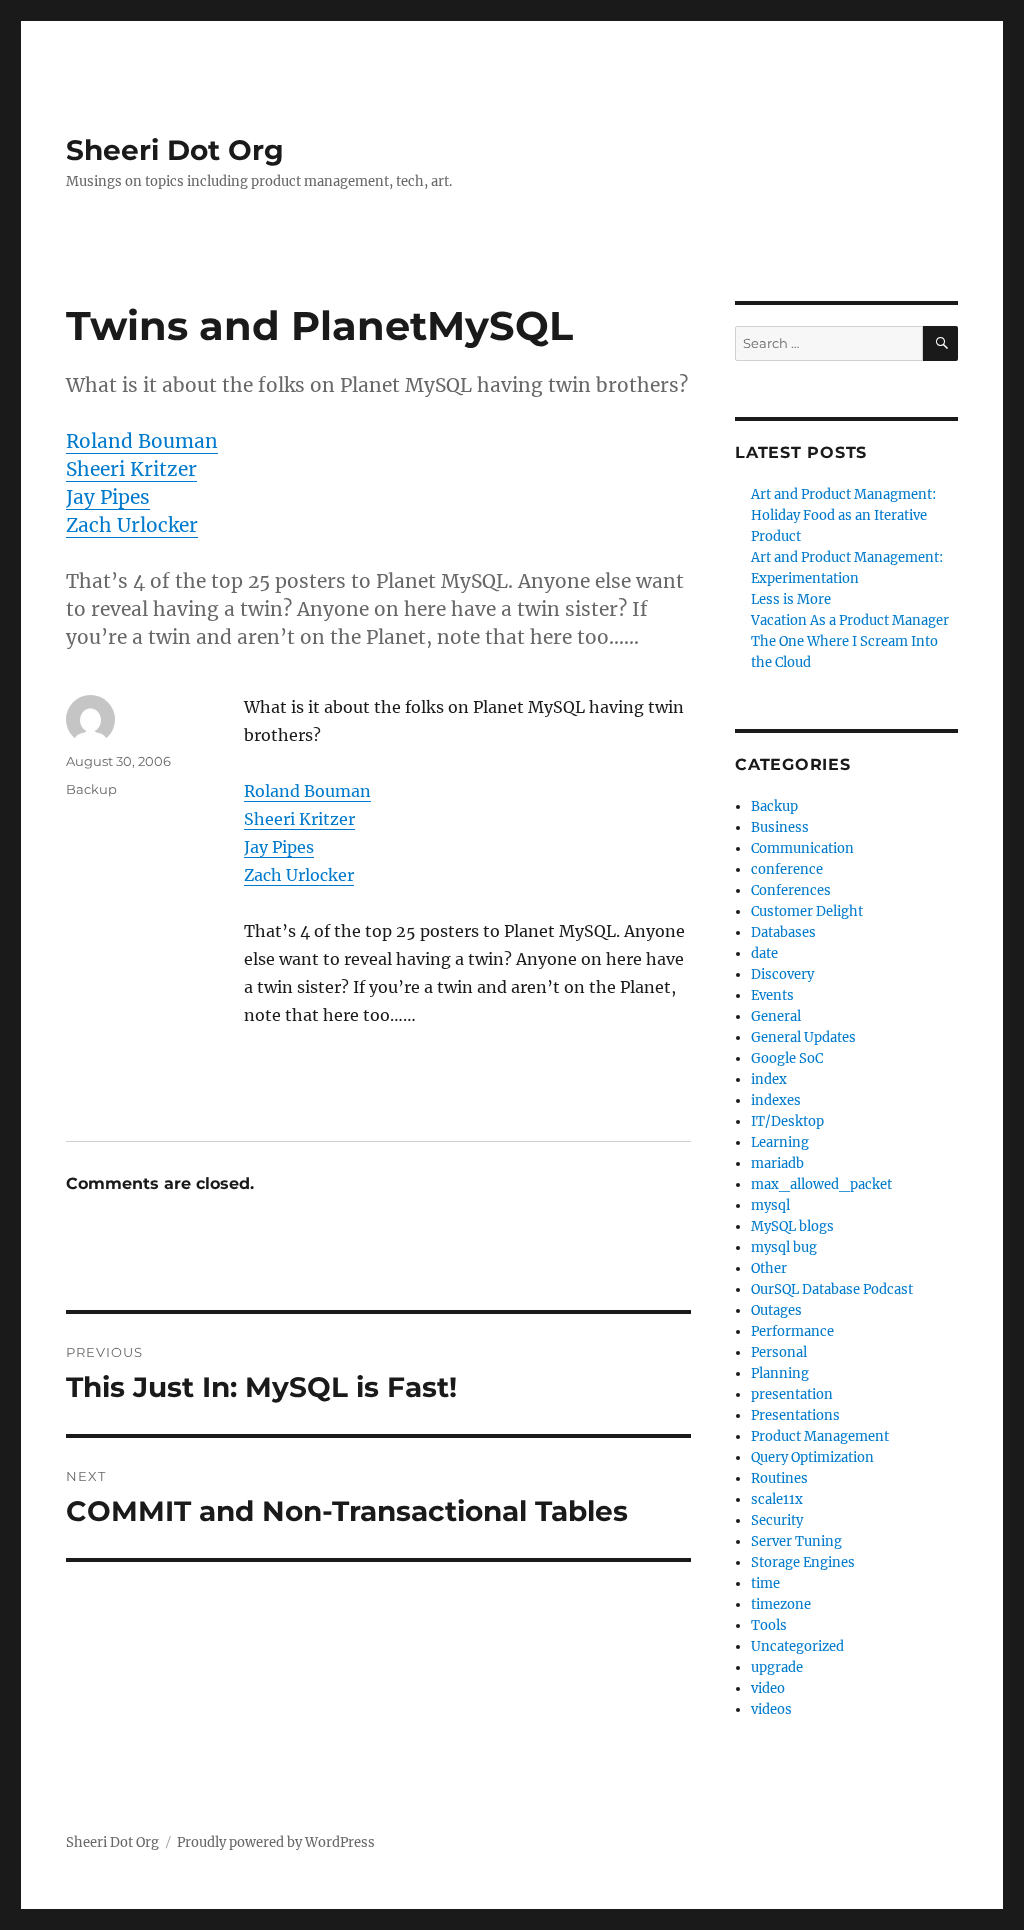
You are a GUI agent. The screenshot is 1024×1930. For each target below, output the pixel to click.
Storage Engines (803, 1562)
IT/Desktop (787, 1121)
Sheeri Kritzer (131, 469)
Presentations (795, 1415)
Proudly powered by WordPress (276, 1842)
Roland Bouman (142, 441)
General (776, 1016)
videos (771, 1709)
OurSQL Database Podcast (832, 1289)
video (768, 1688)
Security (777, 1520)
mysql (770, 1205)
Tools (769, 1625)
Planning (780, 1373)
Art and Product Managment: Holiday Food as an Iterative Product (843, 515)
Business (780, 827)
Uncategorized (797, 1646)
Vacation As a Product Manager (850, 620)
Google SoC (787, 1058)
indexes (776, 1100)
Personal (779, 1352)
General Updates (803, 1037)
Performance (792, 1331)
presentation (792, 1394)
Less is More (791, 599)
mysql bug (784, 1247)
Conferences (791, 890)
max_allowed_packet (821, 1184)
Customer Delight (807, 911)
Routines (779, 1478)
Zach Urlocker (132, 525)
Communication (802, 848)
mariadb (777, 1163)
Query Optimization (812, 1457)
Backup (91, 789)
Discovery (782, 974)
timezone (781, 1604)
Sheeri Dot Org (175, 150)
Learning (780, 1142)
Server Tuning (796, 1541)
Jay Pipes (108, 497)
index (769, 1079)
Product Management (820, 1436)
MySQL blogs (792, 1226)
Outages (776, 1310)
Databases (783, 932)
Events (772, 995)
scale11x (777, 1499)
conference (787, 869)
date (764, 953)
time (765, 1583)
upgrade (777, 1667)
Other (769, 1268)
